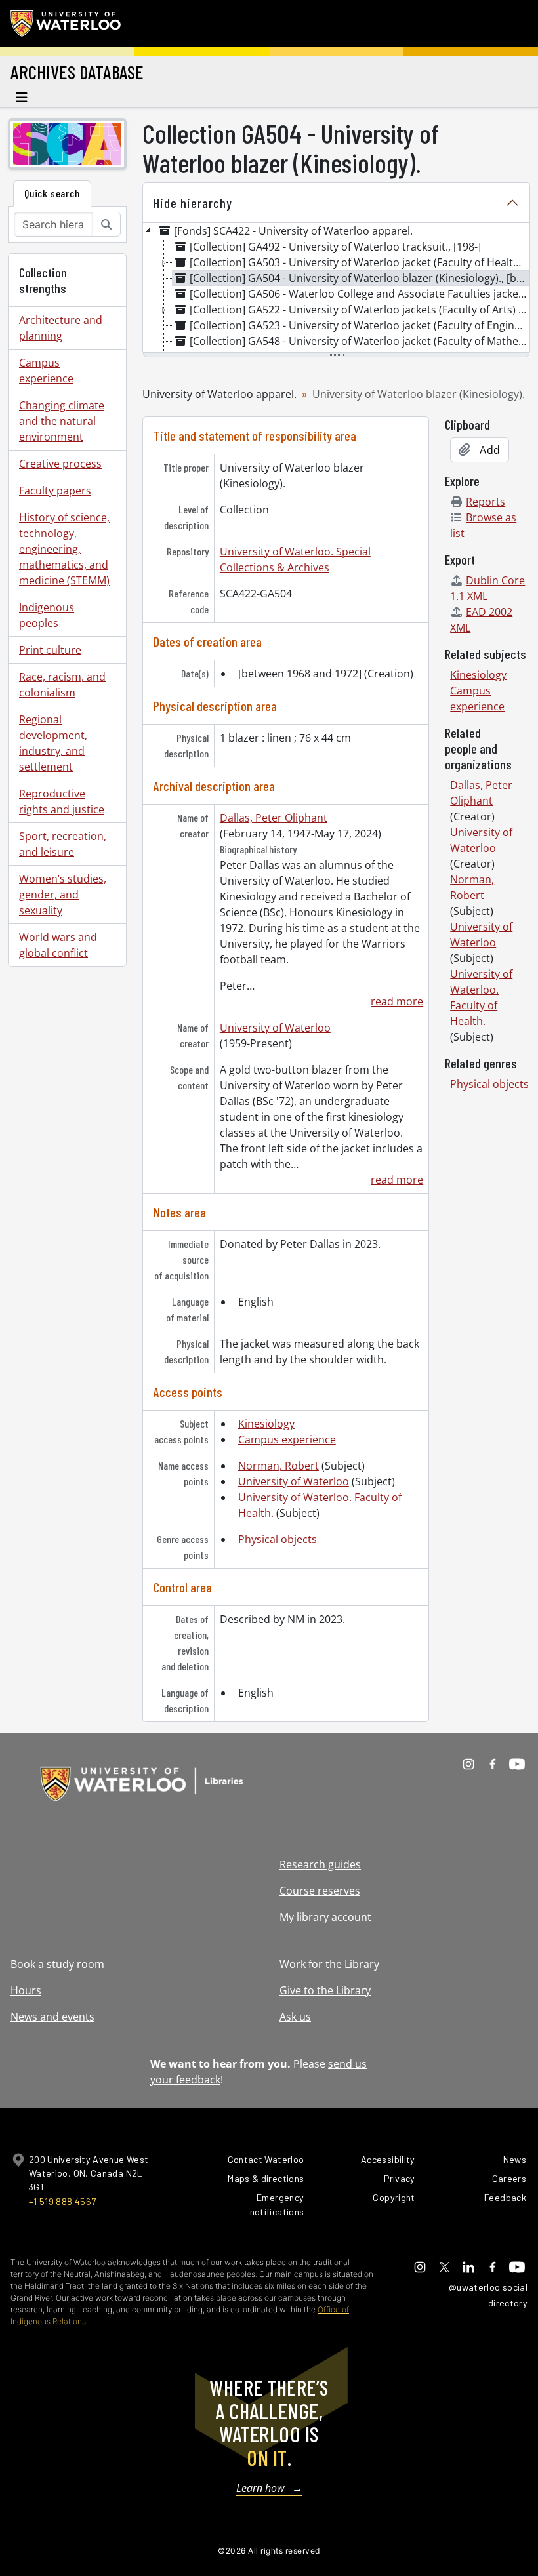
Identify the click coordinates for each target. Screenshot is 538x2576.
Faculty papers (55, 491)
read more (397, 1001)
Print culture (50, 650)
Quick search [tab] (52, 193)
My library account (325, 1917)
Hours (26, 1990)
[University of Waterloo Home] (66, 24)
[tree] (336, 289)
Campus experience (46, 371)
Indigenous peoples (47, 615)
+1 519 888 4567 (62, 2201)
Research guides (320, 1864)
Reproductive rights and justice (62, 801)
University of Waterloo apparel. (219, 394)
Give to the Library (325, 1990)
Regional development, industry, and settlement (53, 743)
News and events (52, 2017)
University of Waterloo (275, 1028)
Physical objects (278, 1539)
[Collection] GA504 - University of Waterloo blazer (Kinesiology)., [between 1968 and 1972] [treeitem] (360, 278)
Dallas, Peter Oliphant (274, 818)
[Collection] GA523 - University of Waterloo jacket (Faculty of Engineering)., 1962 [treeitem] (360, 325)
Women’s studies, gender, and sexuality (63, 895)
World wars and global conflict (58, 945)
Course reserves (320, 1891)
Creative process (60, 464)
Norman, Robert (279, 1466)
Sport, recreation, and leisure (63, 844)
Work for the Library (329, 1964)
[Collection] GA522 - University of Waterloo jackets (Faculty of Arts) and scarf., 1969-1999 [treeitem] (360, 310)
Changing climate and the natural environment (62, 421)
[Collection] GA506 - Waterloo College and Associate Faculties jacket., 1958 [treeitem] (360, 294)
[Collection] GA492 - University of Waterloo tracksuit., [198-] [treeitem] (335, 247)
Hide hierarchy (193, 203)
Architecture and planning (61, 328)
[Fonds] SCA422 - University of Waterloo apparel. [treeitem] (293, 231)
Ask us (295, 2017)
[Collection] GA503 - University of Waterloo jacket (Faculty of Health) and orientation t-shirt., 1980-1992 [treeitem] (360, 262)
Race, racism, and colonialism (62, 685)
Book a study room (57, 1964)
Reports (486, 502)
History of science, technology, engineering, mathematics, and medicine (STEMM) (64, 549)
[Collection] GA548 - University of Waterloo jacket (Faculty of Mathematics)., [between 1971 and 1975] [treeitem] (360, 341)
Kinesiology (266, 1424)
